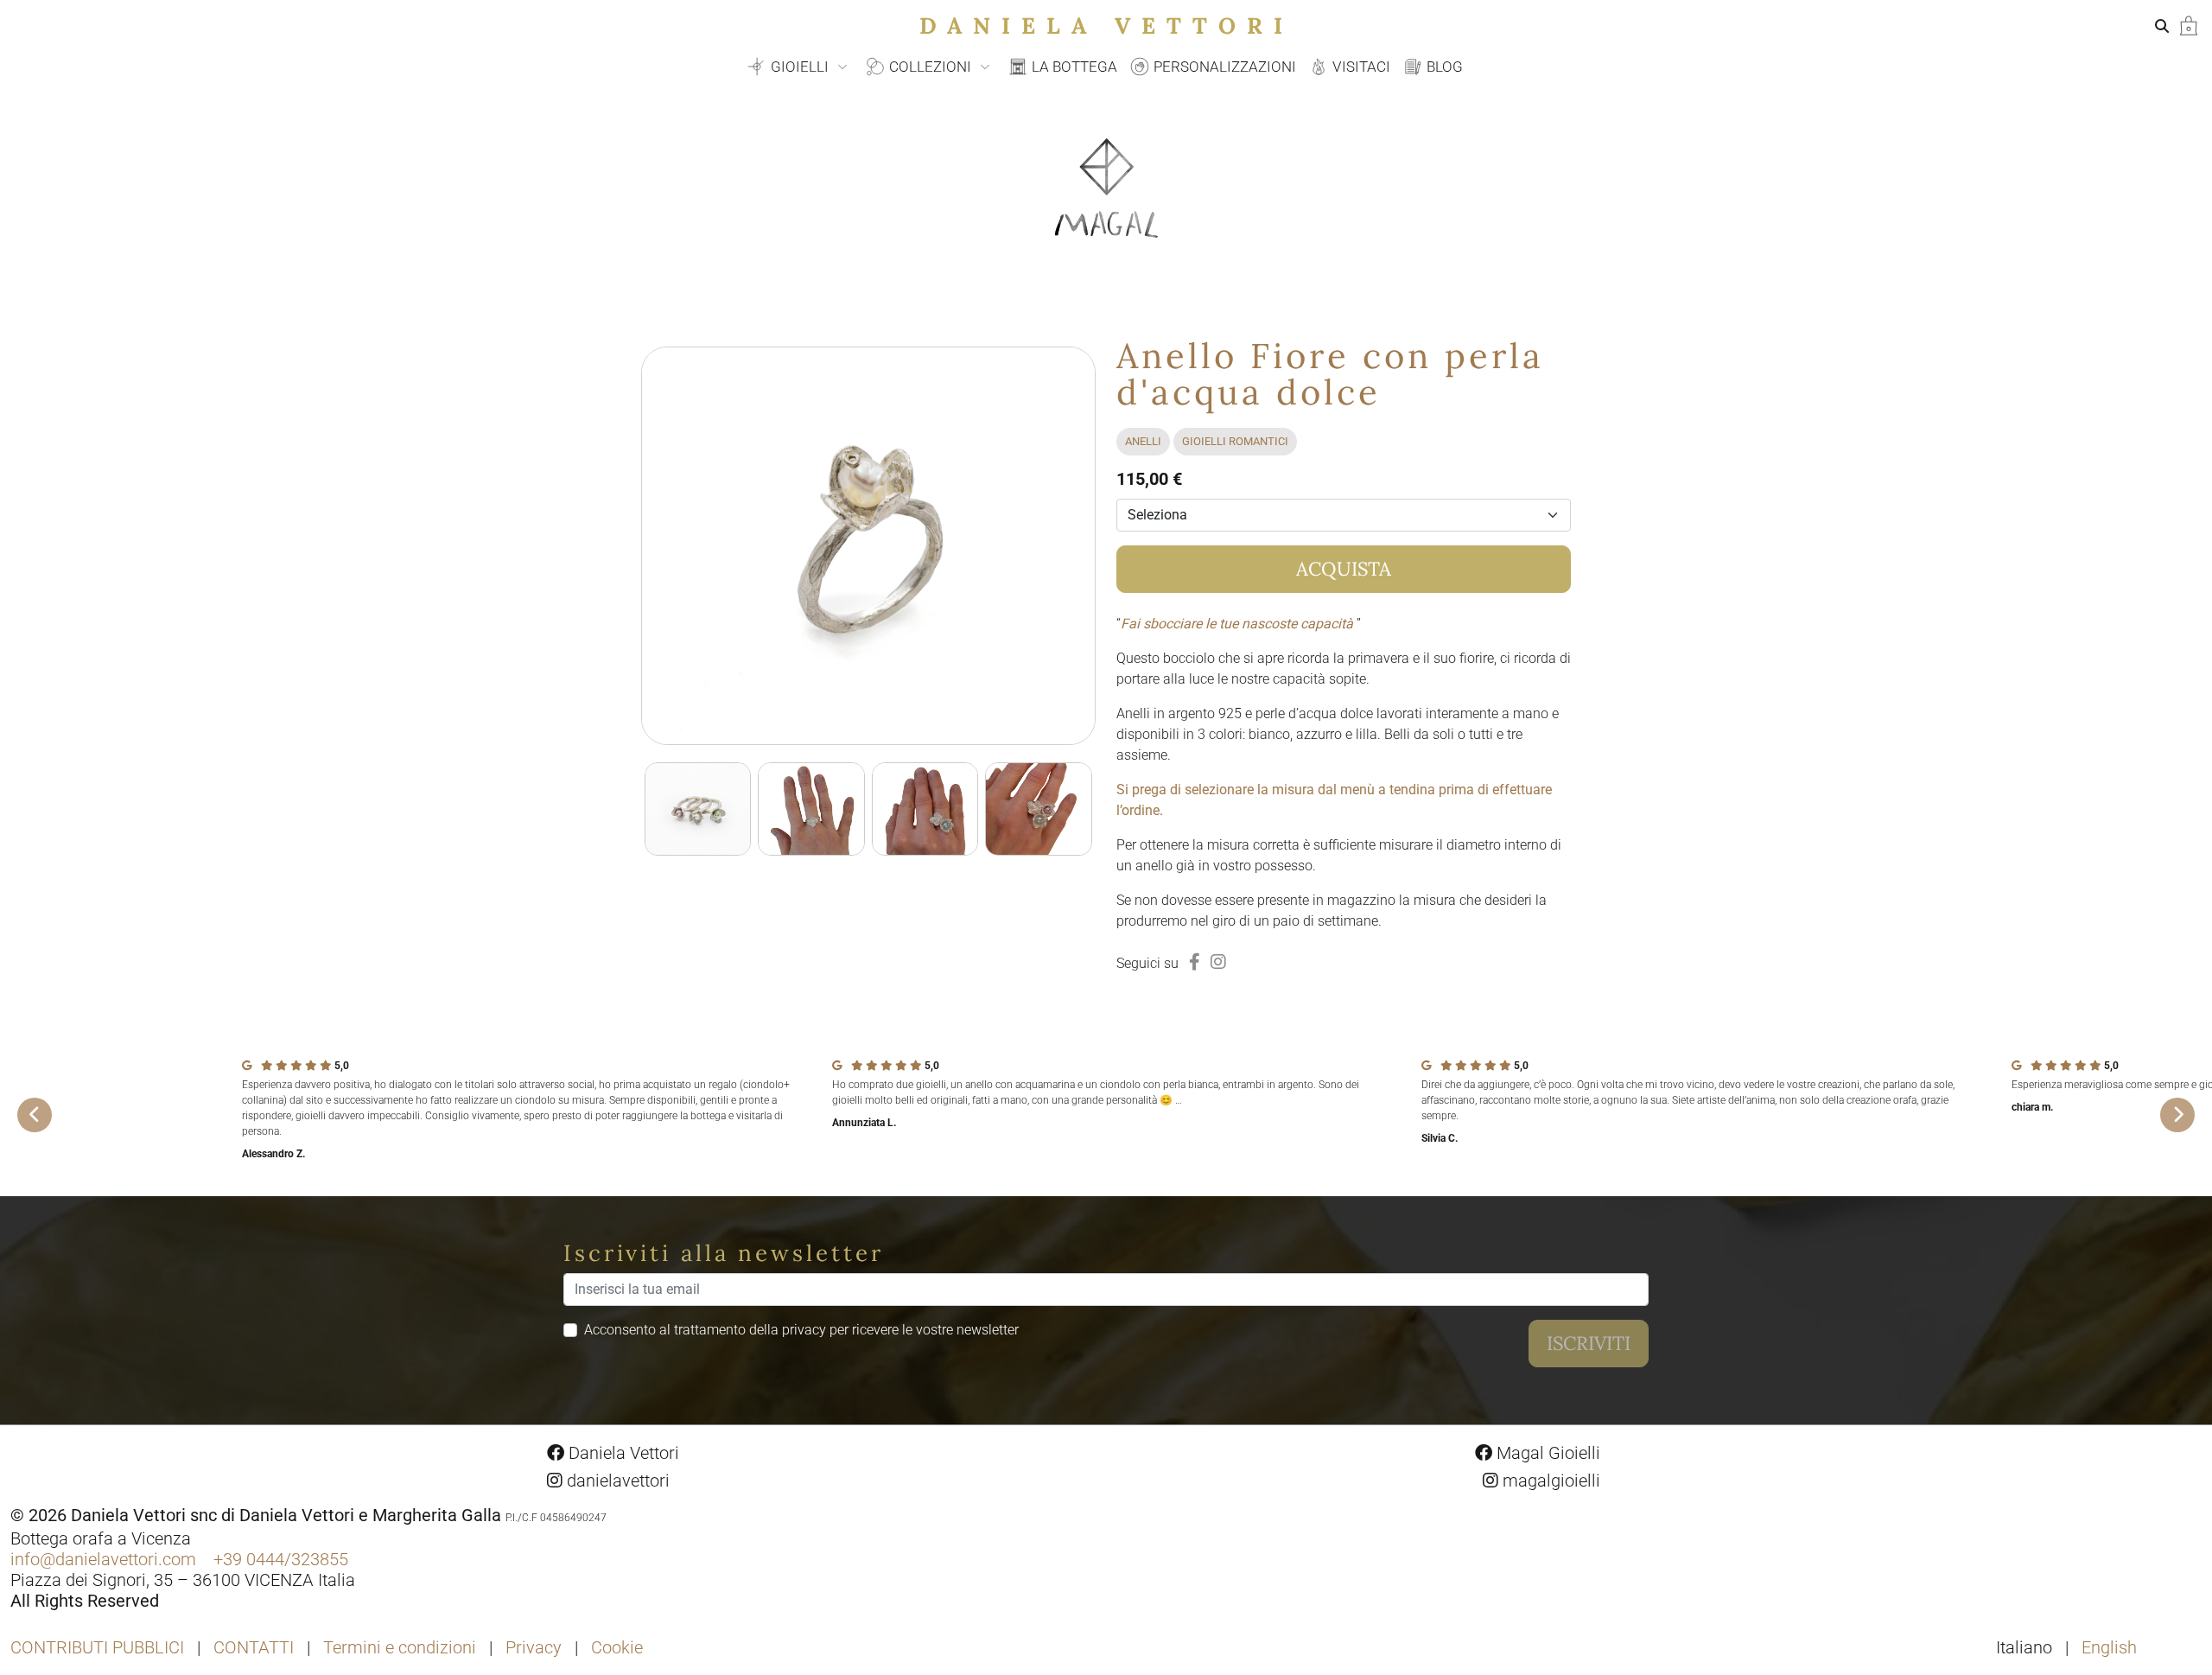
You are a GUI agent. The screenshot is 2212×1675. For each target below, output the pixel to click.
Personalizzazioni (1223, 67)
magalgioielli (1549, 1481)
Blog (1443, 67)
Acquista (1344, 569)
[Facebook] (1195, 962)
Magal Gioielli (1546, 1453)
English (2109, 1647)
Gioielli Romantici (1235, 441)
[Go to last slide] (35, 1115)
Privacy (534, 1647)
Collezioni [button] (930, 67)
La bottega (1073, 67)
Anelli (1143, 441)
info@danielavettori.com (103, 1559)
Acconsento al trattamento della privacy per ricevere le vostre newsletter (801, 1330)
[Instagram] (1218, 962)
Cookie (617, 1647)
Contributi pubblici (97, 1647)
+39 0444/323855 (281, 1559)
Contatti (254, 1647)
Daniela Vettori (1106, 25)
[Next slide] (2177, 1115)
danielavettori (616, 1481)
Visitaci (1360, 67)
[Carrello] (2189, 25)
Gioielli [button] (800, 67)
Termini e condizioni (400, 1647)
